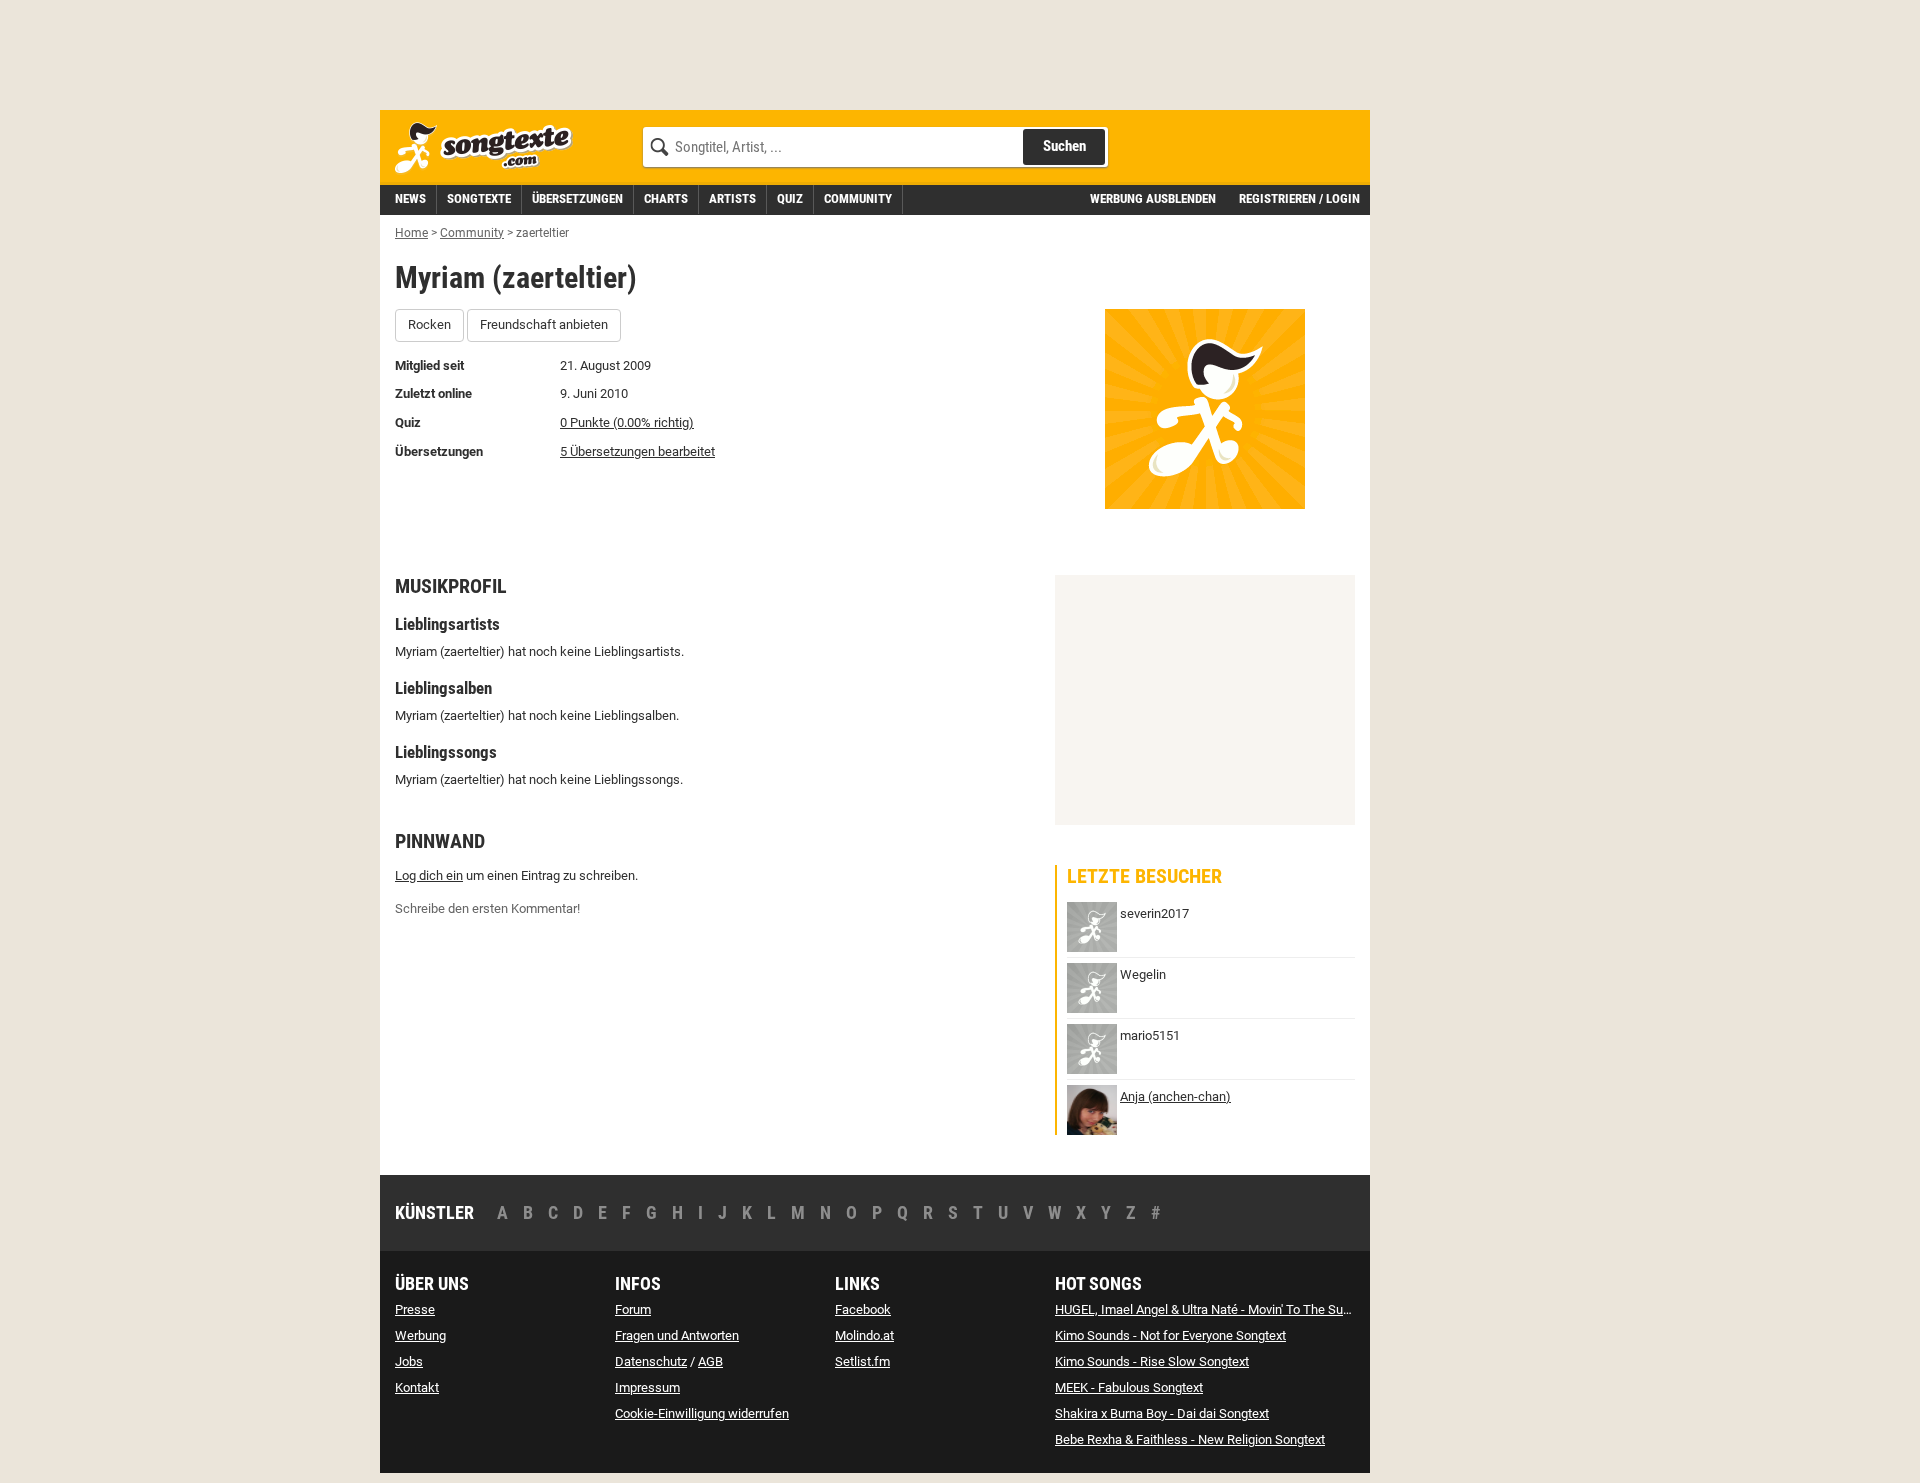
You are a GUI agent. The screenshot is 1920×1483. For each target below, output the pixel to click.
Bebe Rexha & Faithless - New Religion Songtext (1190, 1439)
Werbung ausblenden (1153, 198)
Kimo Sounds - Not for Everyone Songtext (1170, 1335)
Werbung (420, 1335)
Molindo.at (864, 1335)
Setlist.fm (862, 1361)
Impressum (647, 1387)
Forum (633, 1309)
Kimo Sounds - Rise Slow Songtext (1152, 1361)
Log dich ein (429, 875)
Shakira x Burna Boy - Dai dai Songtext (1162, 1413)
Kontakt (417, 1387)
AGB (710, 1361)
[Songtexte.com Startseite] (490, 148)
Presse (415, 1309)
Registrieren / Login (1299, 198)
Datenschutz (651, 1361)
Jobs (409, 1361)
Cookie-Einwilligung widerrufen (702, 1413)
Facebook (863, 1309)
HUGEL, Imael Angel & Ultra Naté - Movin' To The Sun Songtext (1229, 1309)
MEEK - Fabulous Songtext (1129, 1387)
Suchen (1064, 146)
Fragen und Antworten (677, 1335)
